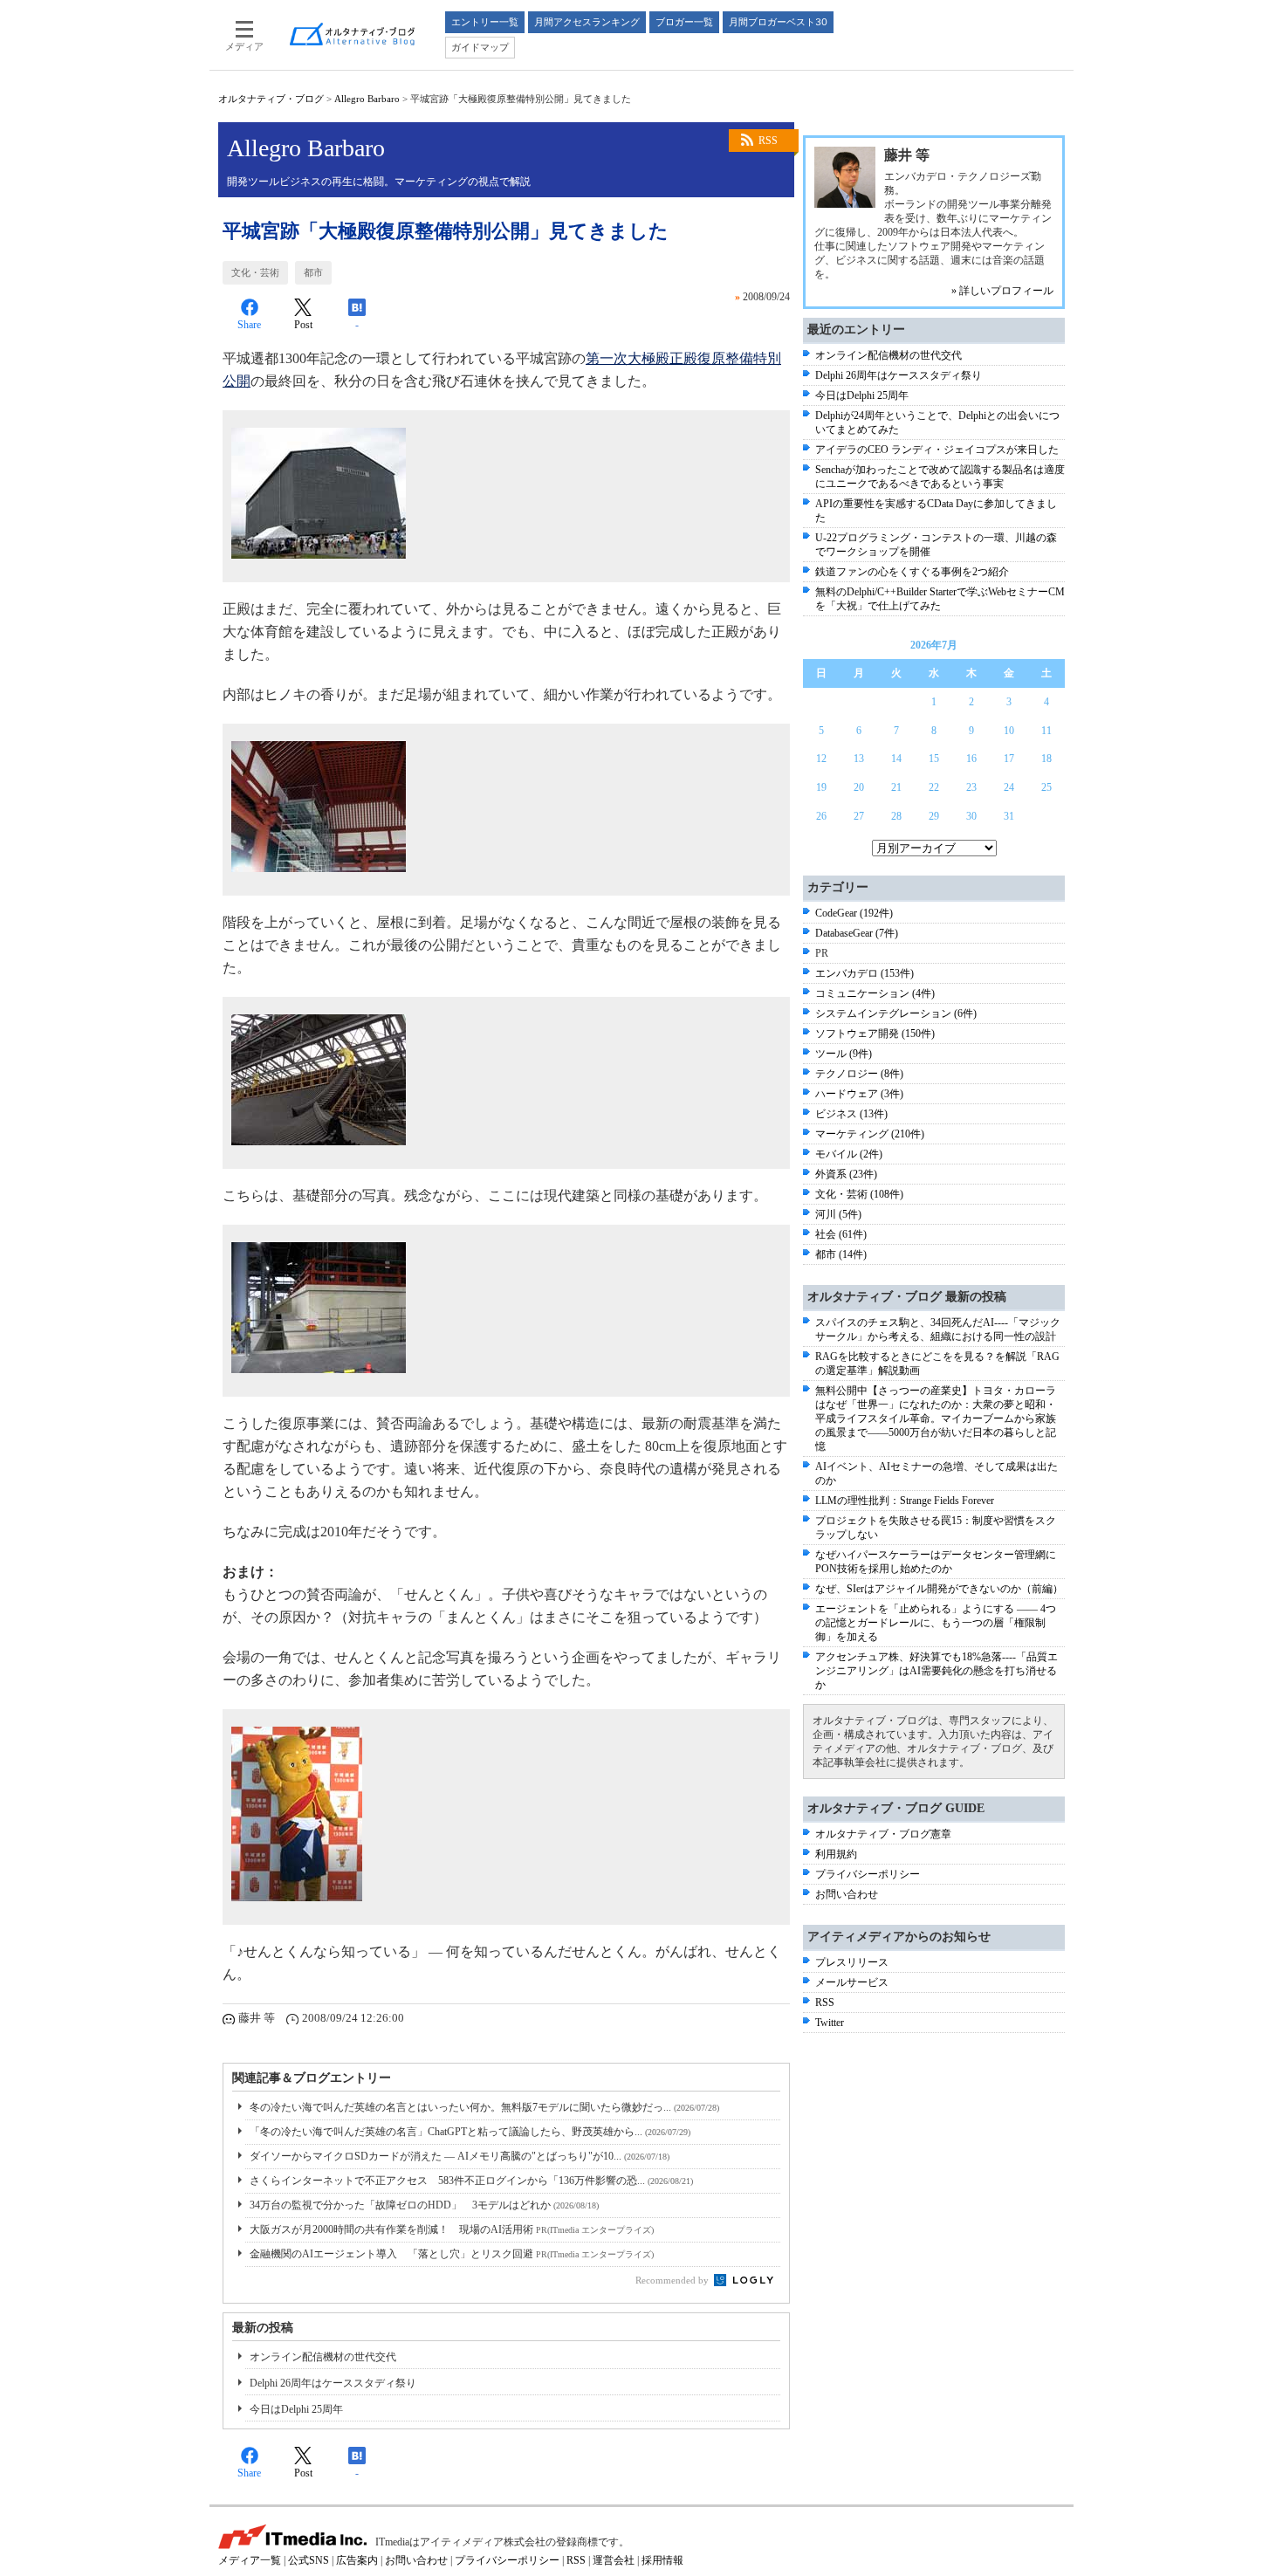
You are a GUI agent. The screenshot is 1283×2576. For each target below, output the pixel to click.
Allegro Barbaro (367, 99)
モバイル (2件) (849, 1154)
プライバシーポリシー (868, 1874)
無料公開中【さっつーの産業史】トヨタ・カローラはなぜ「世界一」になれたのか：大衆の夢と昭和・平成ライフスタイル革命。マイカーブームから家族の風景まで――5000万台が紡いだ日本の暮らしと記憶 (936, 1419)
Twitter (830, 2023)
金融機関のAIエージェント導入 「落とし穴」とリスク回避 (452, 2254)
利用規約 (836, 1854)
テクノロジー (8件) (859, 1074)
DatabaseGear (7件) (857, 933)
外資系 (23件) (846, 1174)
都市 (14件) (841, 1254)
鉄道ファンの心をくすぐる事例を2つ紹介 (912, 572)
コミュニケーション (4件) (875, 993)
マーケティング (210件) (870, 1134)
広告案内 (357, 2560)
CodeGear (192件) (854, 913)
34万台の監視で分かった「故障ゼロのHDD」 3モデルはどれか (424, 2205)
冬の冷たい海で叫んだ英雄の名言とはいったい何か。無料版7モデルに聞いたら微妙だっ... (484, 2107)
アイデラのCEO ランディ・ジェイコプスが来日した (937, 450)
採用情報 (662, 2560)
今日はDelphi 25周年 (296, 2409)
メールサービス (852, 1982)
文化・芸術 (255, 272)
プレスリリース (852, 1962)
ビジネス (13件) (851, 1114)
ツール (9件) (844, 1054)
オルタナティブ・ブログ (271, 99)
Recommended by (673, 2280)
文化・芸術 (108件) (859, 1194)
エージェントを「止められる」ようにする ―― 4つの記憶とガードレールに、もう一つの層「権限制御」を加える (936, 1623)
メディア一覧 (250, 2560)
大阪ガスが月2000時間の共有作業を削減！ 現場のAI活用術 (452, 2229)
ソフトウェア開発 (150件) (875, 1034)
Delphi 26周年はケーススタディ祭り (333, 2383)
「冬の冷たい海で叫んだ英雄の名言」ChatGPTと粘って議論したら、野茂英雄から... (470, 2132)
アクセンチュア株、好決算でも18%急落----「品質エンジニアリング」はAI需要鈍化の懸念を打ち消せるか (937, 1671)
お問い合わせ (847, 1894)
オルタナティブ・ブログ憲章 (883, 1834)
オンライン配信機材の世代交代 (323, 2357)
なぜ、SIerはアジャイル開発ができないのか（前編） (939, 1589)
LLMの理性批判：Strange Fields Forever (905, 1501)
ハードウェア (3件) (859, 1094)
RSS (768, 141)
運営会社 (614, 2560)
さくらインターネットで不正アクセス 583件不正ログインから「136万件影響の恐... (471, 2181)
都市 (313, 272)
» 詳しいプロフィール (1002, 291)
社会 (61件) (841, 1234)
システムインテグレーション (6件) (896, 1013)
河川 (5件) (838, 1214)
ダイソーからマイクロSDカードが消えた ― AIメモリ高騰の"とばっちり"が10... (460, 2156)
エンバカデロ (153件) (864, 973)
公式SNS (309, 2560)
